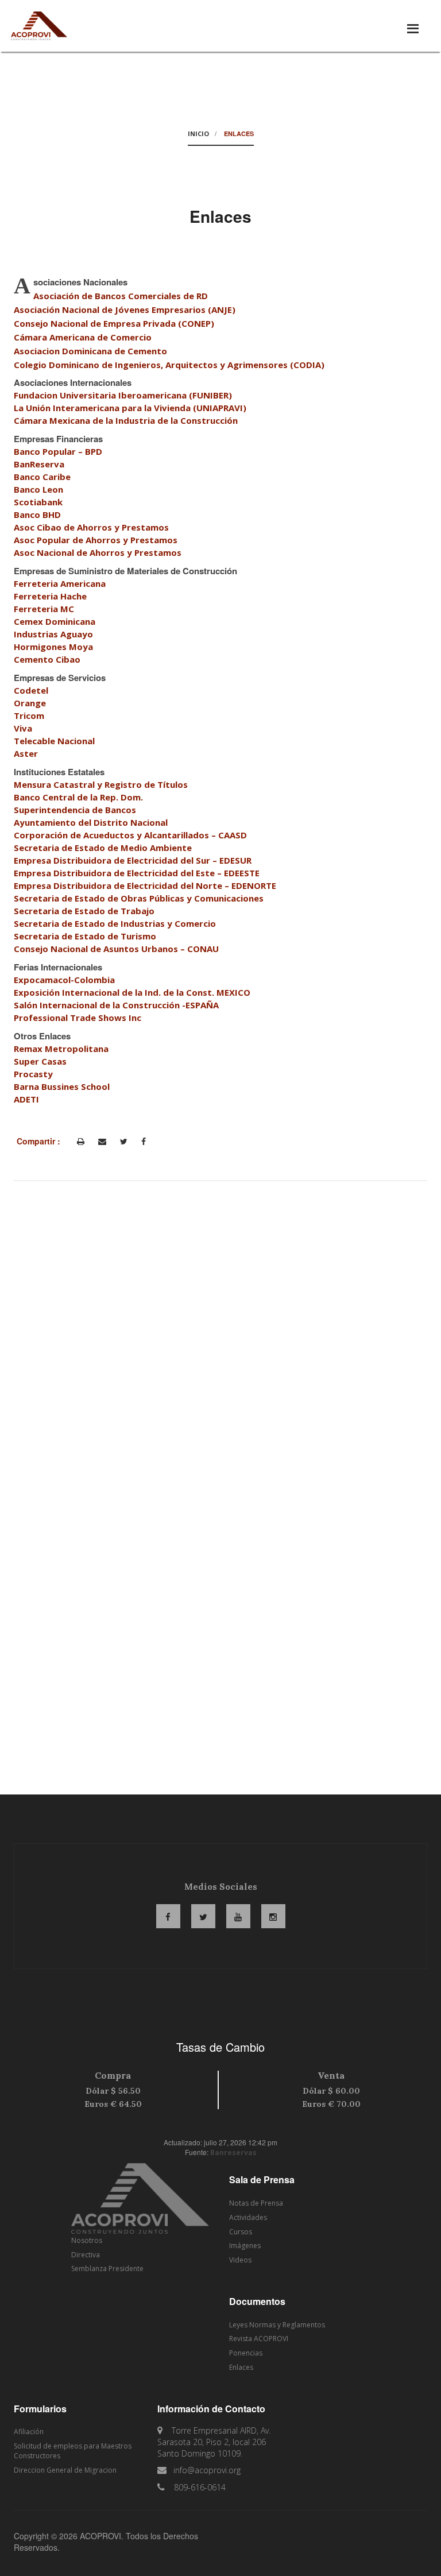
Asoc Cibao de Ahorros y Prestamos (91, 527)
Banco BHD (37, 515)
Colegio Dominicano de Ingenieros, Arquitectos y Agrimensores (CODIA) (169, 365)
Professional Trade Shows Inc (78, 1018)
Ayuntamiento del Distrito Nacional (91, 822)
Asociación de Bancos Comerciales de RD (121, 296)
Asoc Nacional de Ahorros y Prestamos (98, 552)
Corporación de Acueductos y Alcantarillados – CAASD (130, 835)
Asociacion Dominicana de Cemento (90, 351)
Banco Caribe (42, 477)
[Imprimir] (81, 1142)
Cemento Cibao (47, 659)
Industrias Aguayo (53, 634)
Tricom (29, 715)
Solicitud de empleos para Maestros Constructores (73, 2451)
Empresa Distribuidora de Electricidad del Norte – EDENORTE (145, 885)
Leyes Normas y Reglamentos (277, 2325)
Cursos (241, 2232)
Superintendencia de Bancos (75, 810)
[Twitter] (124, 1142)
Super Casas (40, 1061)
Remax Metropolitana (61, 1049)
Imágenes (245, 2246)
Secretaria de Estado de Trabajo (84, 911)
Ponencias (246, 2353)
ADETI (26, 1099)
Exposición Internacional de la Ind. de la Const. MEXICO (132, 992)
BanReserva (39, 464)
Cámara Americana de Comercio (83, 337)
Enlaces (241, 2367)
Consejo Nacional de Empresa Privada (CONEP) (114, 323)
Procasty (33, 1074)
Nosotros (87, 2240)
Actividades (248, 2217)
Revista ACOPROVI (259, 2339)
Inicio (198, 134)
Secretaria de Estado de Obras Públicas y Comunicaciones (139, 898)
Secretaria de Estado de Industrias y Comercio (115, 923)
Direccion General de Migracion (65, 2470)
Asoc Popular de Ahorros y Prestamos (96, 540)
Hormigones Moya (53, 647)
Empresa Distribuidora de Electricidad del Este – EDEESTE (137, 873)
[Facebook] (144, 1142)
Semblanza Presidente (107, 2268)
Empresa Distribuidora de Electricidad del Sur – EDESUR (133, 860)
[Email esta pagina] (102, 1142)
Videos (240, 2260)
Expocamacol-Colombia (64, 980)
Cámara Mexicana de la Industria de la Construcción (126, 420)
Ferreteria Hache (50, 596)
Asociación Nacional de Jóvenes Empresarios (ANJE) (125, 310)
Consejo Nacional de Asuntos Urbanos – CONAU (116, 949)
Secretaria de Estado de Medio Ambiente (103, 848)
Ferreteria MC (44, 609)
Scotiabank (38, 502)
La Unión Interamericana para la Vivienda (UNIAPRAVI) (130, 408)
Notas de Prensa (256, 2203)
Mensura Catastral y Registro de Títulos (101, 784)
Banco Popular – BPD (58, 451)
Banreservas (233, 2153)
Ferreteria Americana (60, 583)
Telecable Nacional (54, 741)
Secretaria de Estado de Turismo (85, 936)
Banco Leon (38, 489)
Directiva (86, 2255)
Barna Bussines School (62, 1086)
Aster (26, 753)
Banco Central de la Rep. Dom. (78, 797)
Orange (30, 703)
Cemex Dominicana (55, 621)
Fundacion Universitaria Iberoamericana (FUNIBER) (123, 395)
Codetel (31, 690)
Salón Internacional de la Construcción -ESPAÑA (116, 1005)
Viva (23, 728)
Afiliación (29, 2432)
